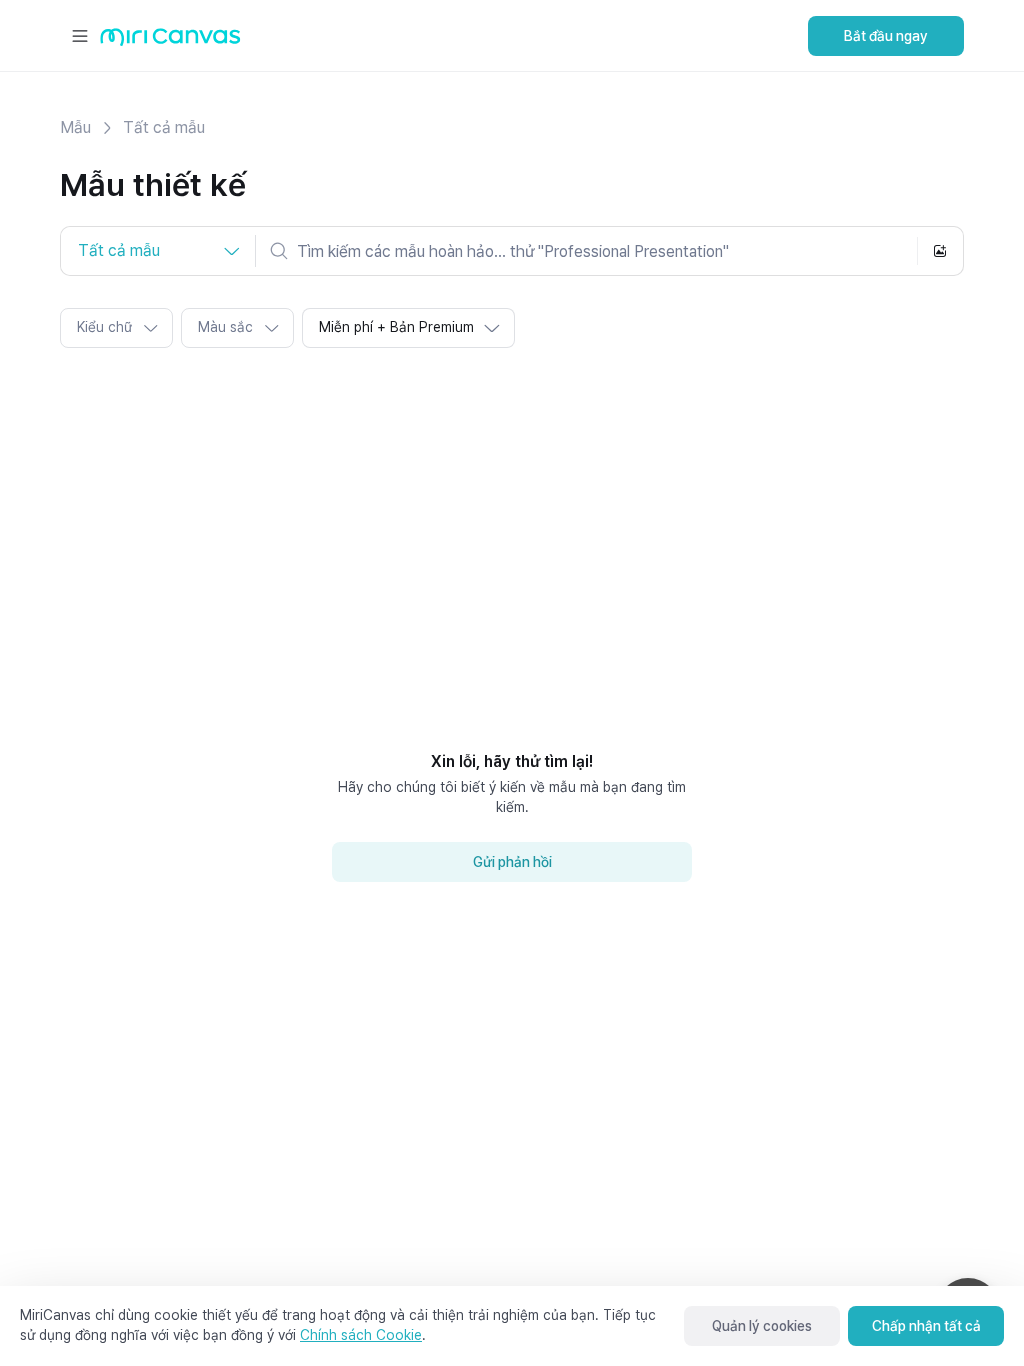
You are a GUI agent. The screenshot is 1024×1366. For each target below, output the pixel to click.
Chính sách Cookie (361, 1335)
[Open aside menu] (80, 36)
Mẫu (75, 127)
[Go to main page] (170, 41)
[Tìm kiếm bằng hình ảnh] (940, 251)
